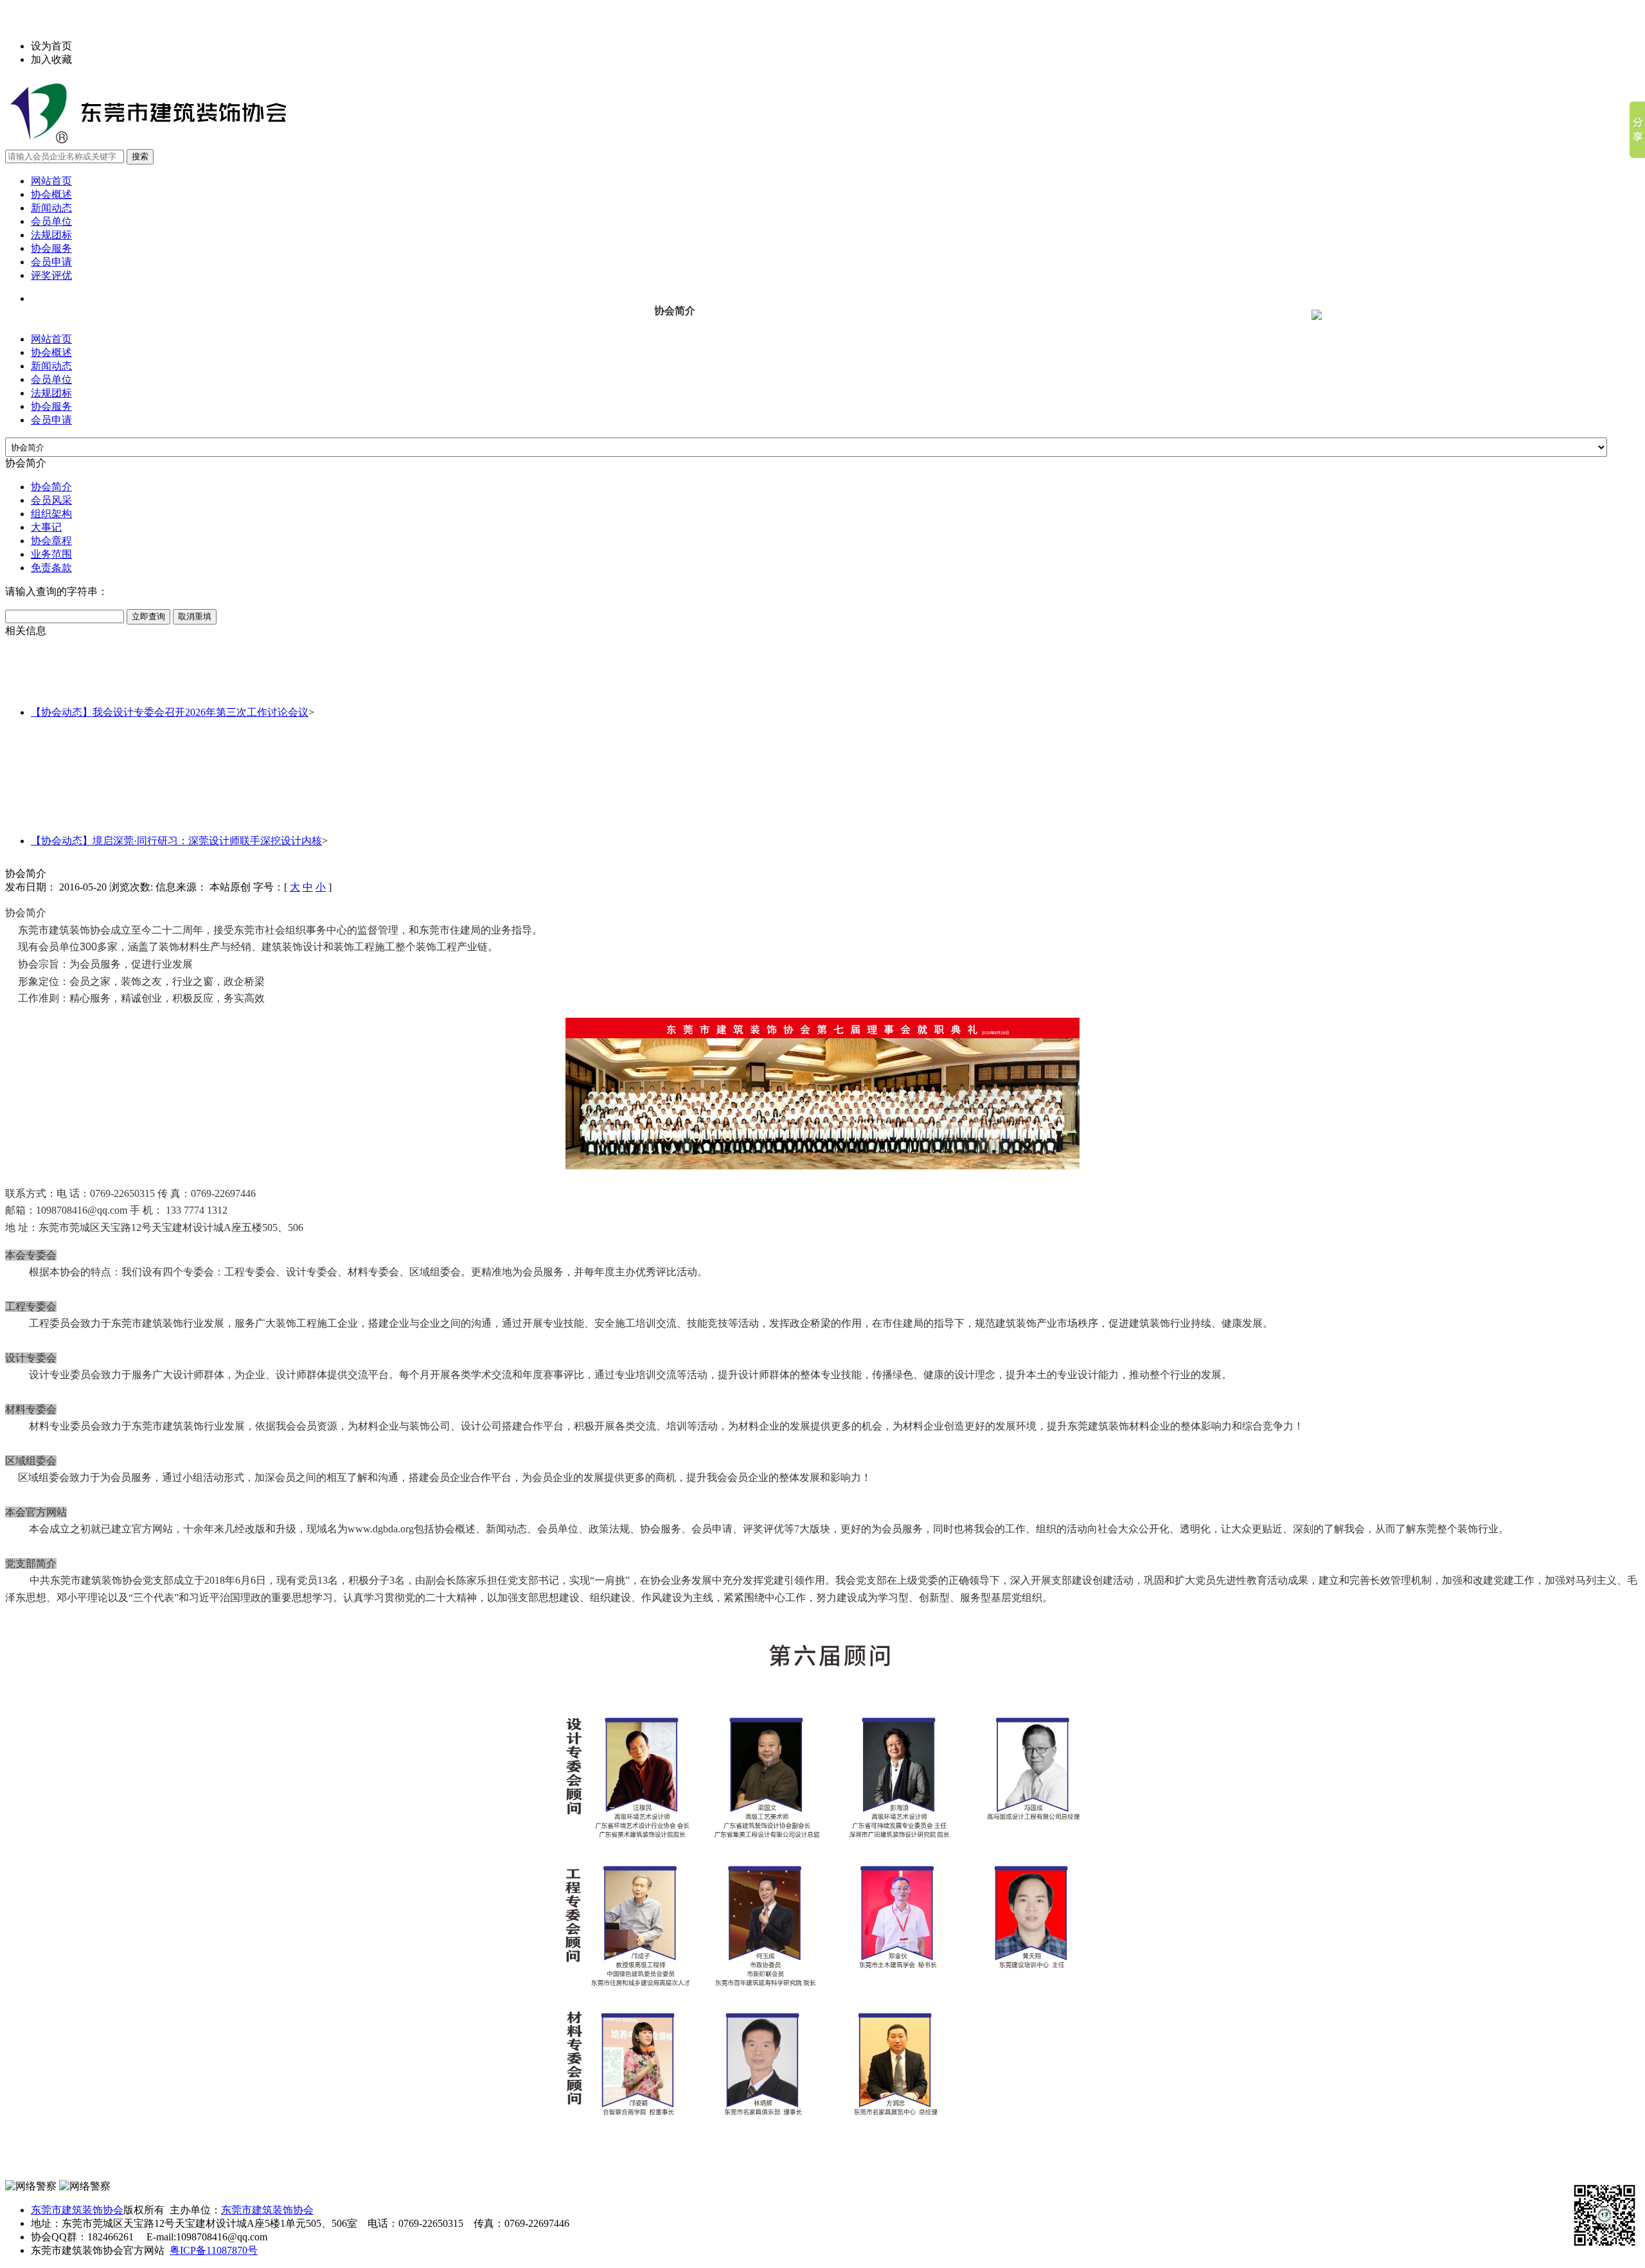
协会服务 (51, 248)
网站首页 (51, 181)
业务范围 (51, 554)
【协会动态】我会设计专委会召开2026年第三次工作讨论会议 (170, 712)
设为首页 (51, 46)
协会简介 (51, 487)
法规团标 (51, 235)
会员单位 (51, 221)
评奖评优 (51, 275)
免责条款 (51, 568)
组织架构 (51, 514)
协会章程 (51, 541)
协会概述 (51, 194)
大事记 (46, 527)
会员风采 (51, 500)
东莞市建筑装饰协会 (77, 2210)
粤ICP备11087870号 (214, 2250)
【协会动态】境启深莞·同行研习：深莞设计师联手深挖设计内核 (176, 841)
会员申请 (51, 262)
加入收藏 (51, 59)
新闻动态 (51, 208)
